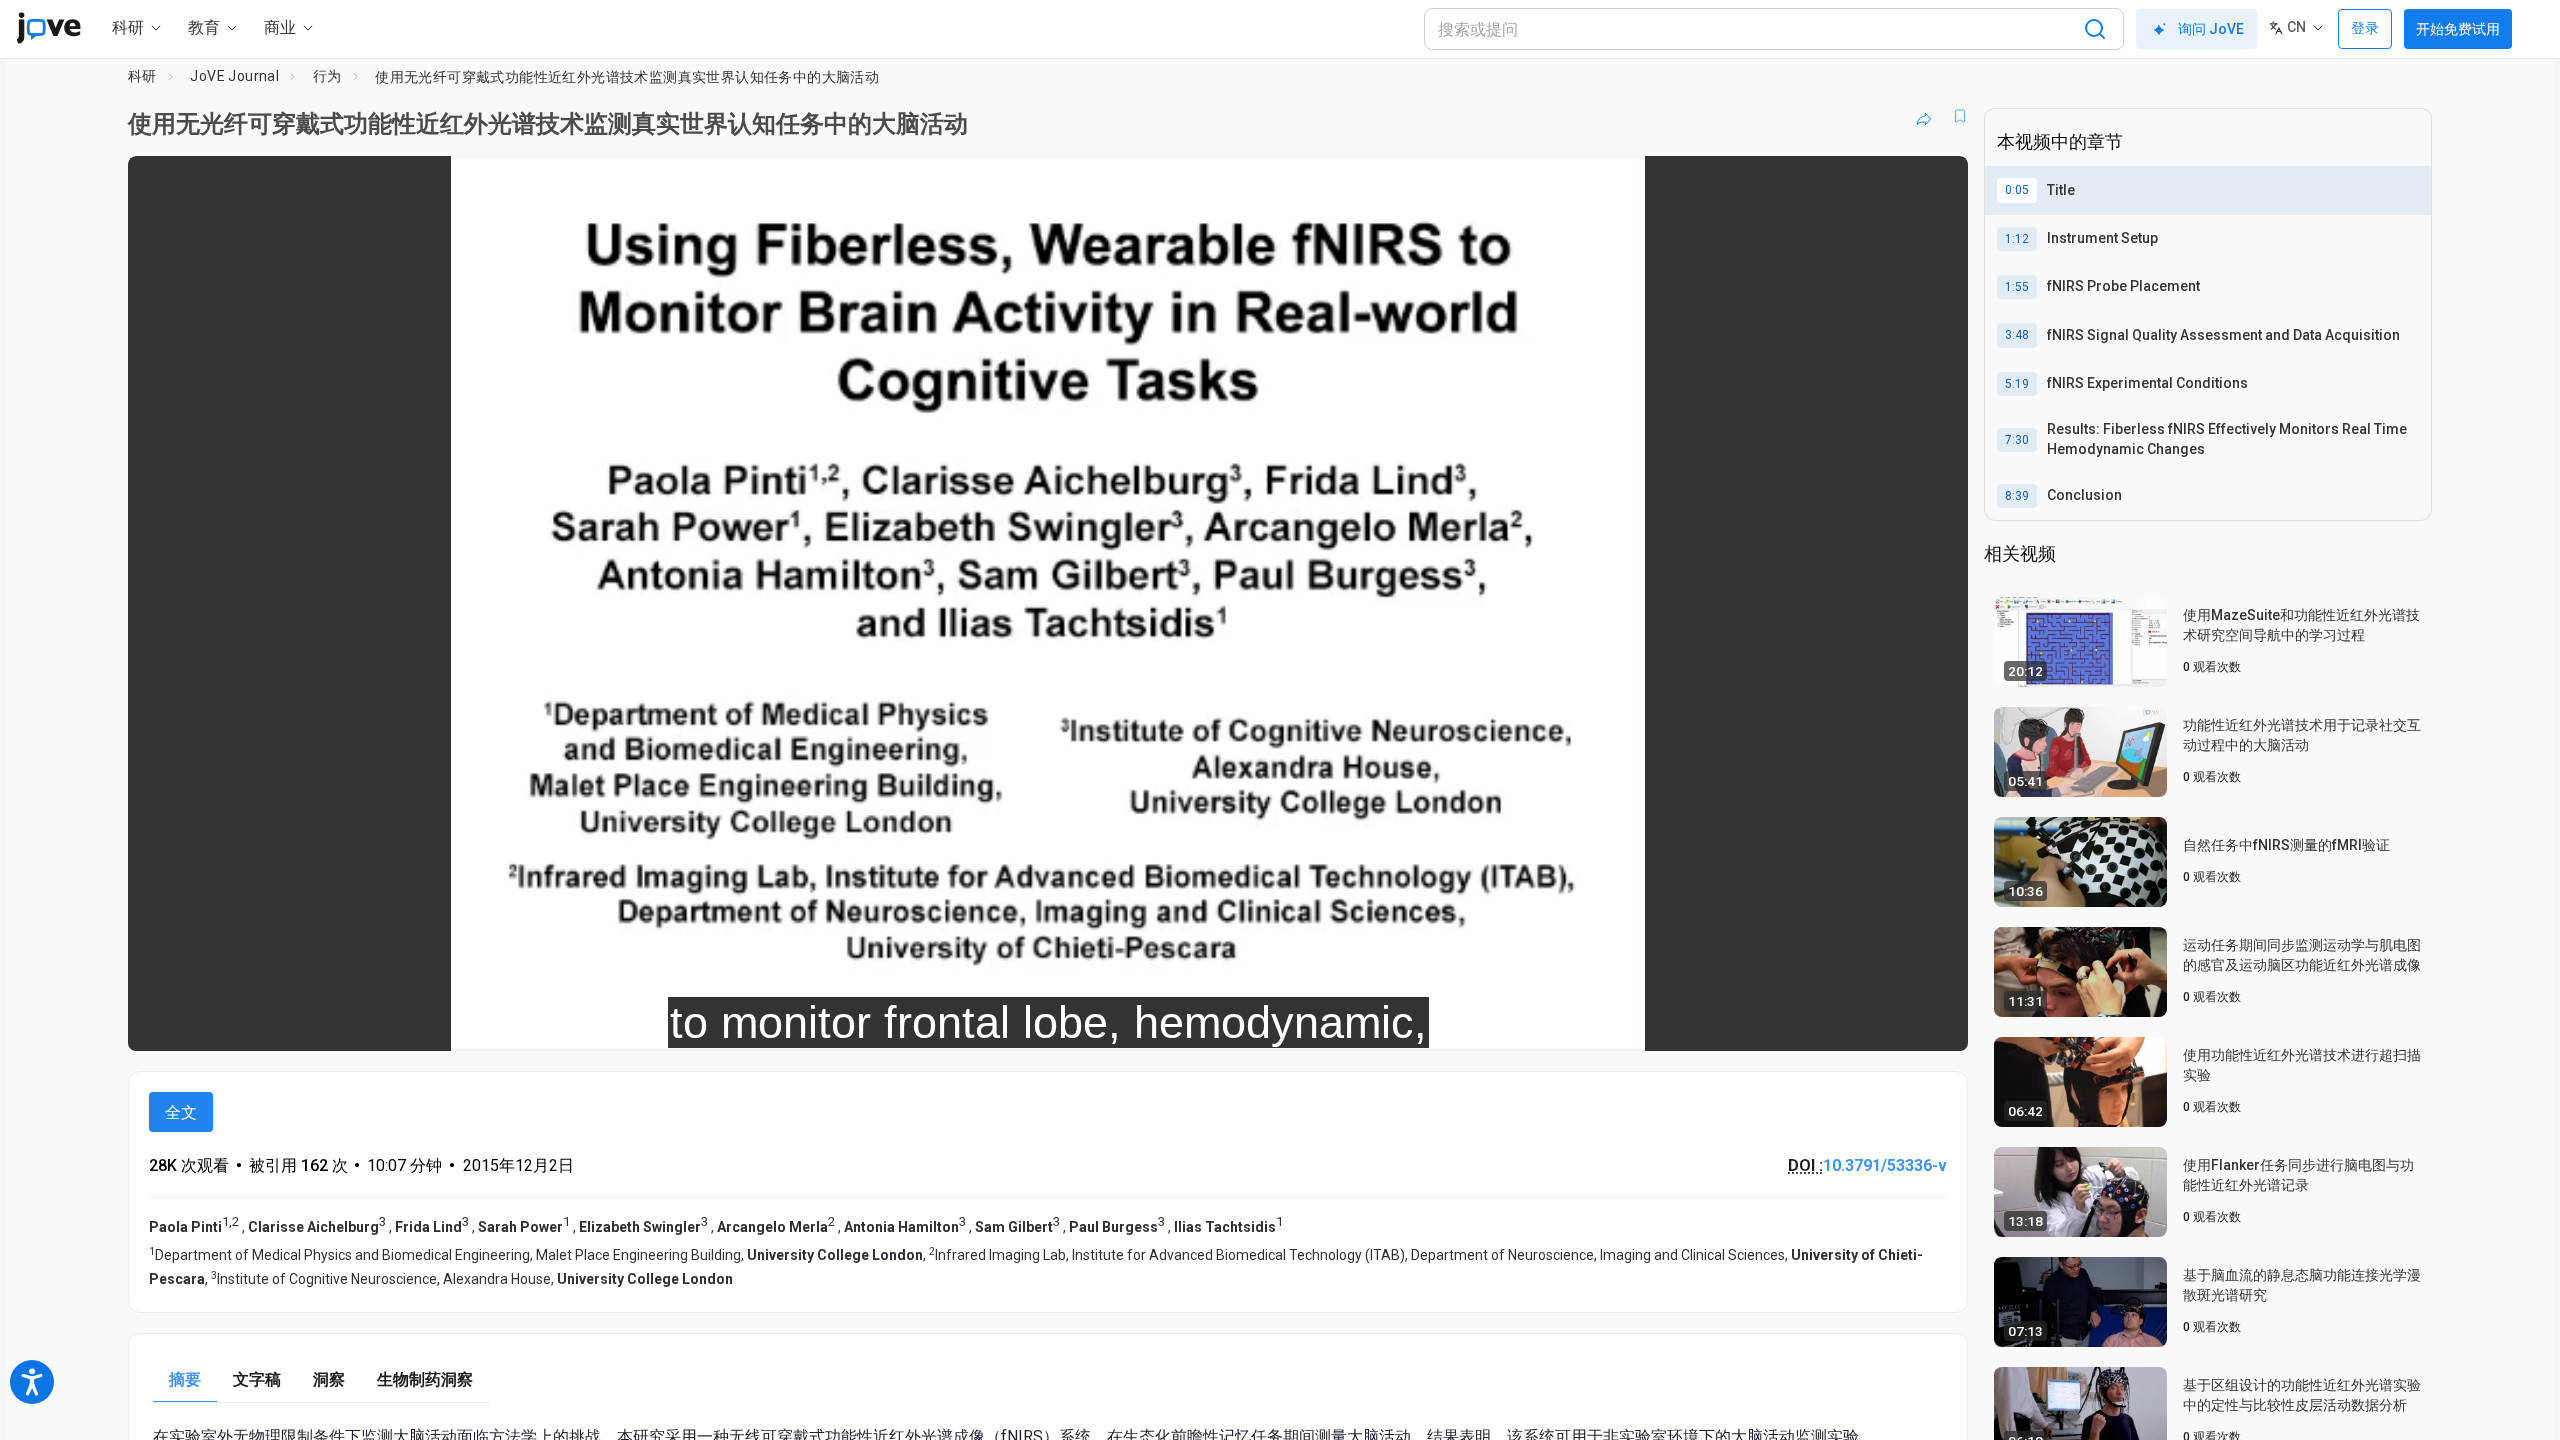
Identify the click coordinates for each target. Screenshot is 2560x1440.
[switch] (1734, 1022)
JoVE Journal (234, 76)
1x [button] (1849, 1022)
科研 (142, 76)
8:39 (2017, 496)
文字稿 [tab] (257, 1379)
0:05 (2017, 190)
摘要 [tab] (185, 1379)
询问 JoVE (2211, 29)
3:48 (2017, 335)
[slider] (938, 1022)
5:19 (2017, 384)
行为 (327, 76)
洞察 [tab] (329, 1379)
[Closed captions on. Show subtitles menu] (1890, 1022)
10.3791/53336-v (1885, 1165)
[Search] (2095, 29)
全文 (181, 1112)
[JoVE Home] (48, 28)
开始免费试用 (2458, 29)
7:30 (2017, 440)
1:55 (2017, 287)
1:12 (2017, 239)
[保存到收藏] (1960, 116)
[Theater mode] (1936, 1022)
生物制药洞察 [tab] (425, 1379)
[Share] (1924, 116)
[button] (1936, 184)
